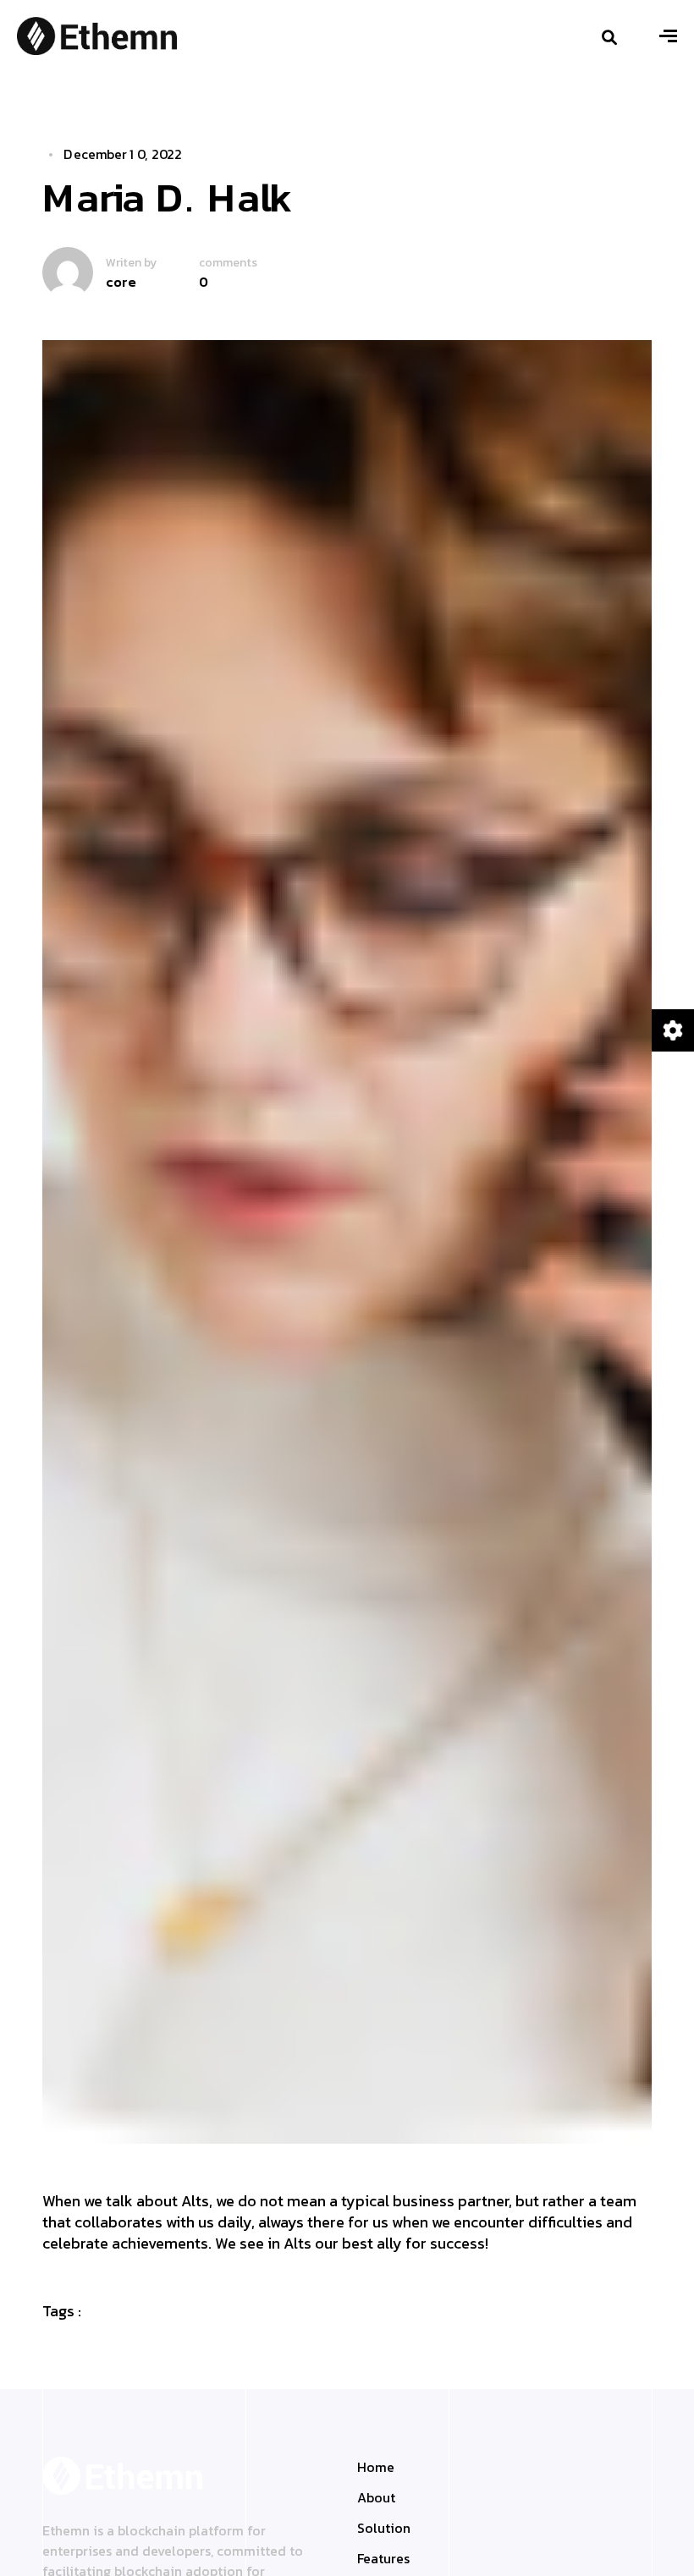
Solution (384, 2528)
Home (376, 2467)
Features (383, 2558)
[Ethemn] (97, 34)
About (376, 2497)
